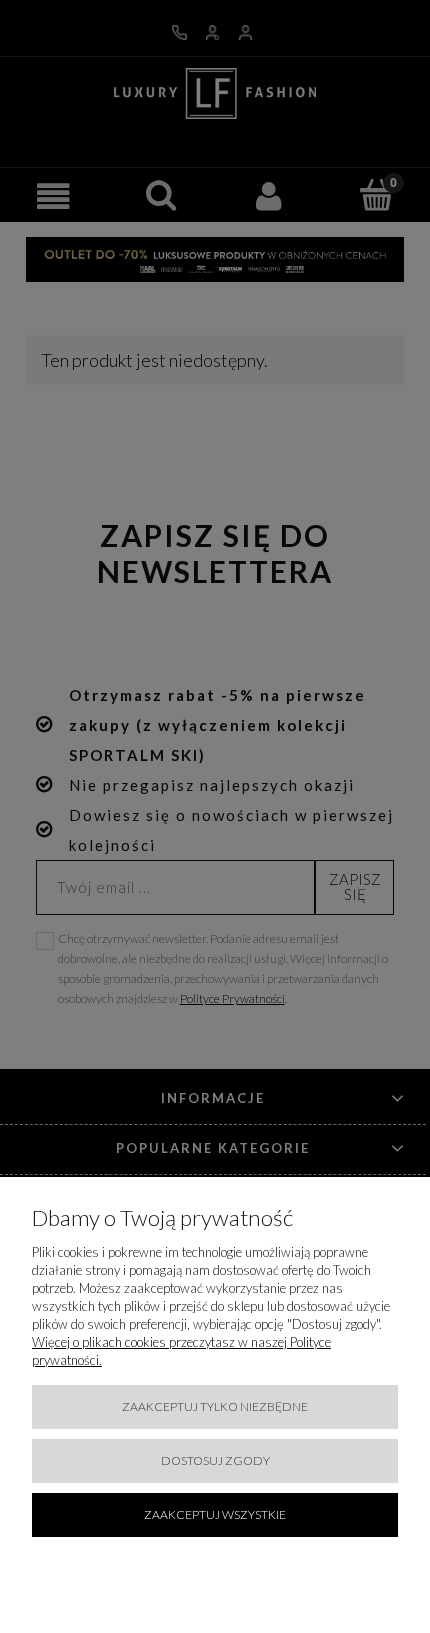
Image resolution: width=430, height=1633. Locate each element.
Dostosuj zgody (215, 1460)
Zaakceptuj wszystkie (215, 1514)
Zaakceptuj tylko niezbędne (215, 1406)
